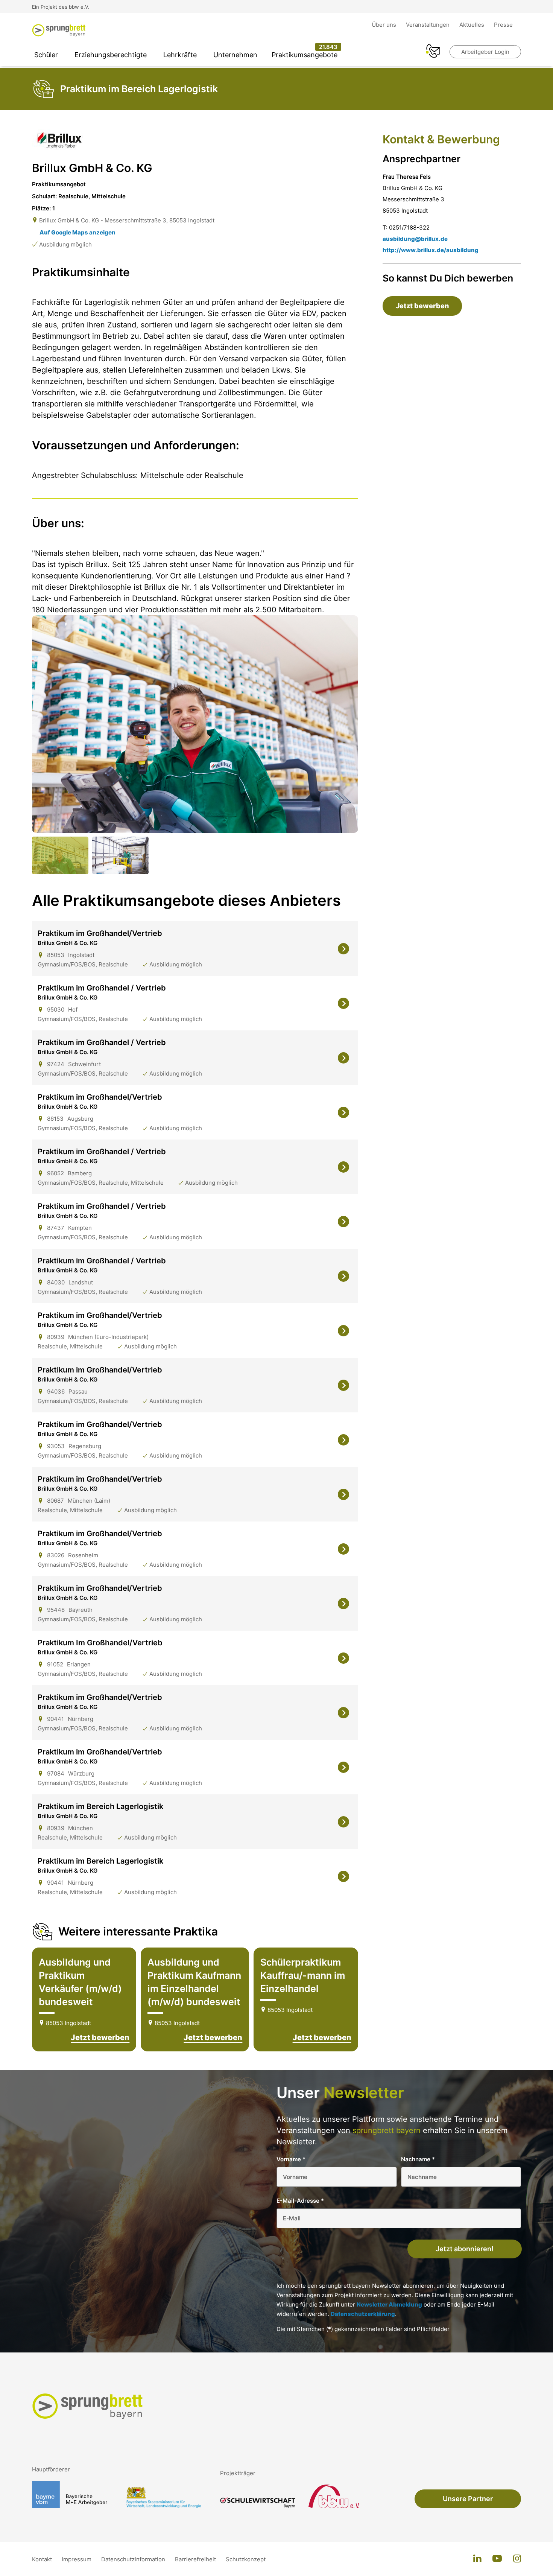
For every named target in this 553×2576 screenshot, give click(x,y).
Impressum (77, 2559)
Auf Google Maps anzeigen (77, 232)
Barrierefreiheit (196, 2559)
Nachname (418, 2159)
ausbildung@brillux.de (415, 239)
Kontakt (43, 2559)
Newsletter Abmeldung (389, 2304)
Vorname (291, 2159)
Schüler (46, 55)
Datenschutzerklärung (363, 2314)
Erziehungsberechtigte (111, 55)
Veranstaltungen (428, 25)
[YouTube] (497, 2559)
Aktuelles (472, 25)
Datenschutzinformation (134, 2559)
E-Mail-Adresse (300, 2201)
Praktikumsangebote (305, 55)
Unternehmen (235, 55)
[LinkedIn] (477, 2559)
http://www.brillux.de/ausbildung (431, 250)
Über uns (385, 25)
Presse (503, 25)
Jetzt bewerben (100, 2037)
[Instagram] (517, 2559)
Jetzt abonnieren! (465, 2249)
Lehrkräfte (180, 55)
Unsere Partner (468, 2499)
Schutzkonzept (246, 2559)
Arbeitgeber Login (485, 52)
